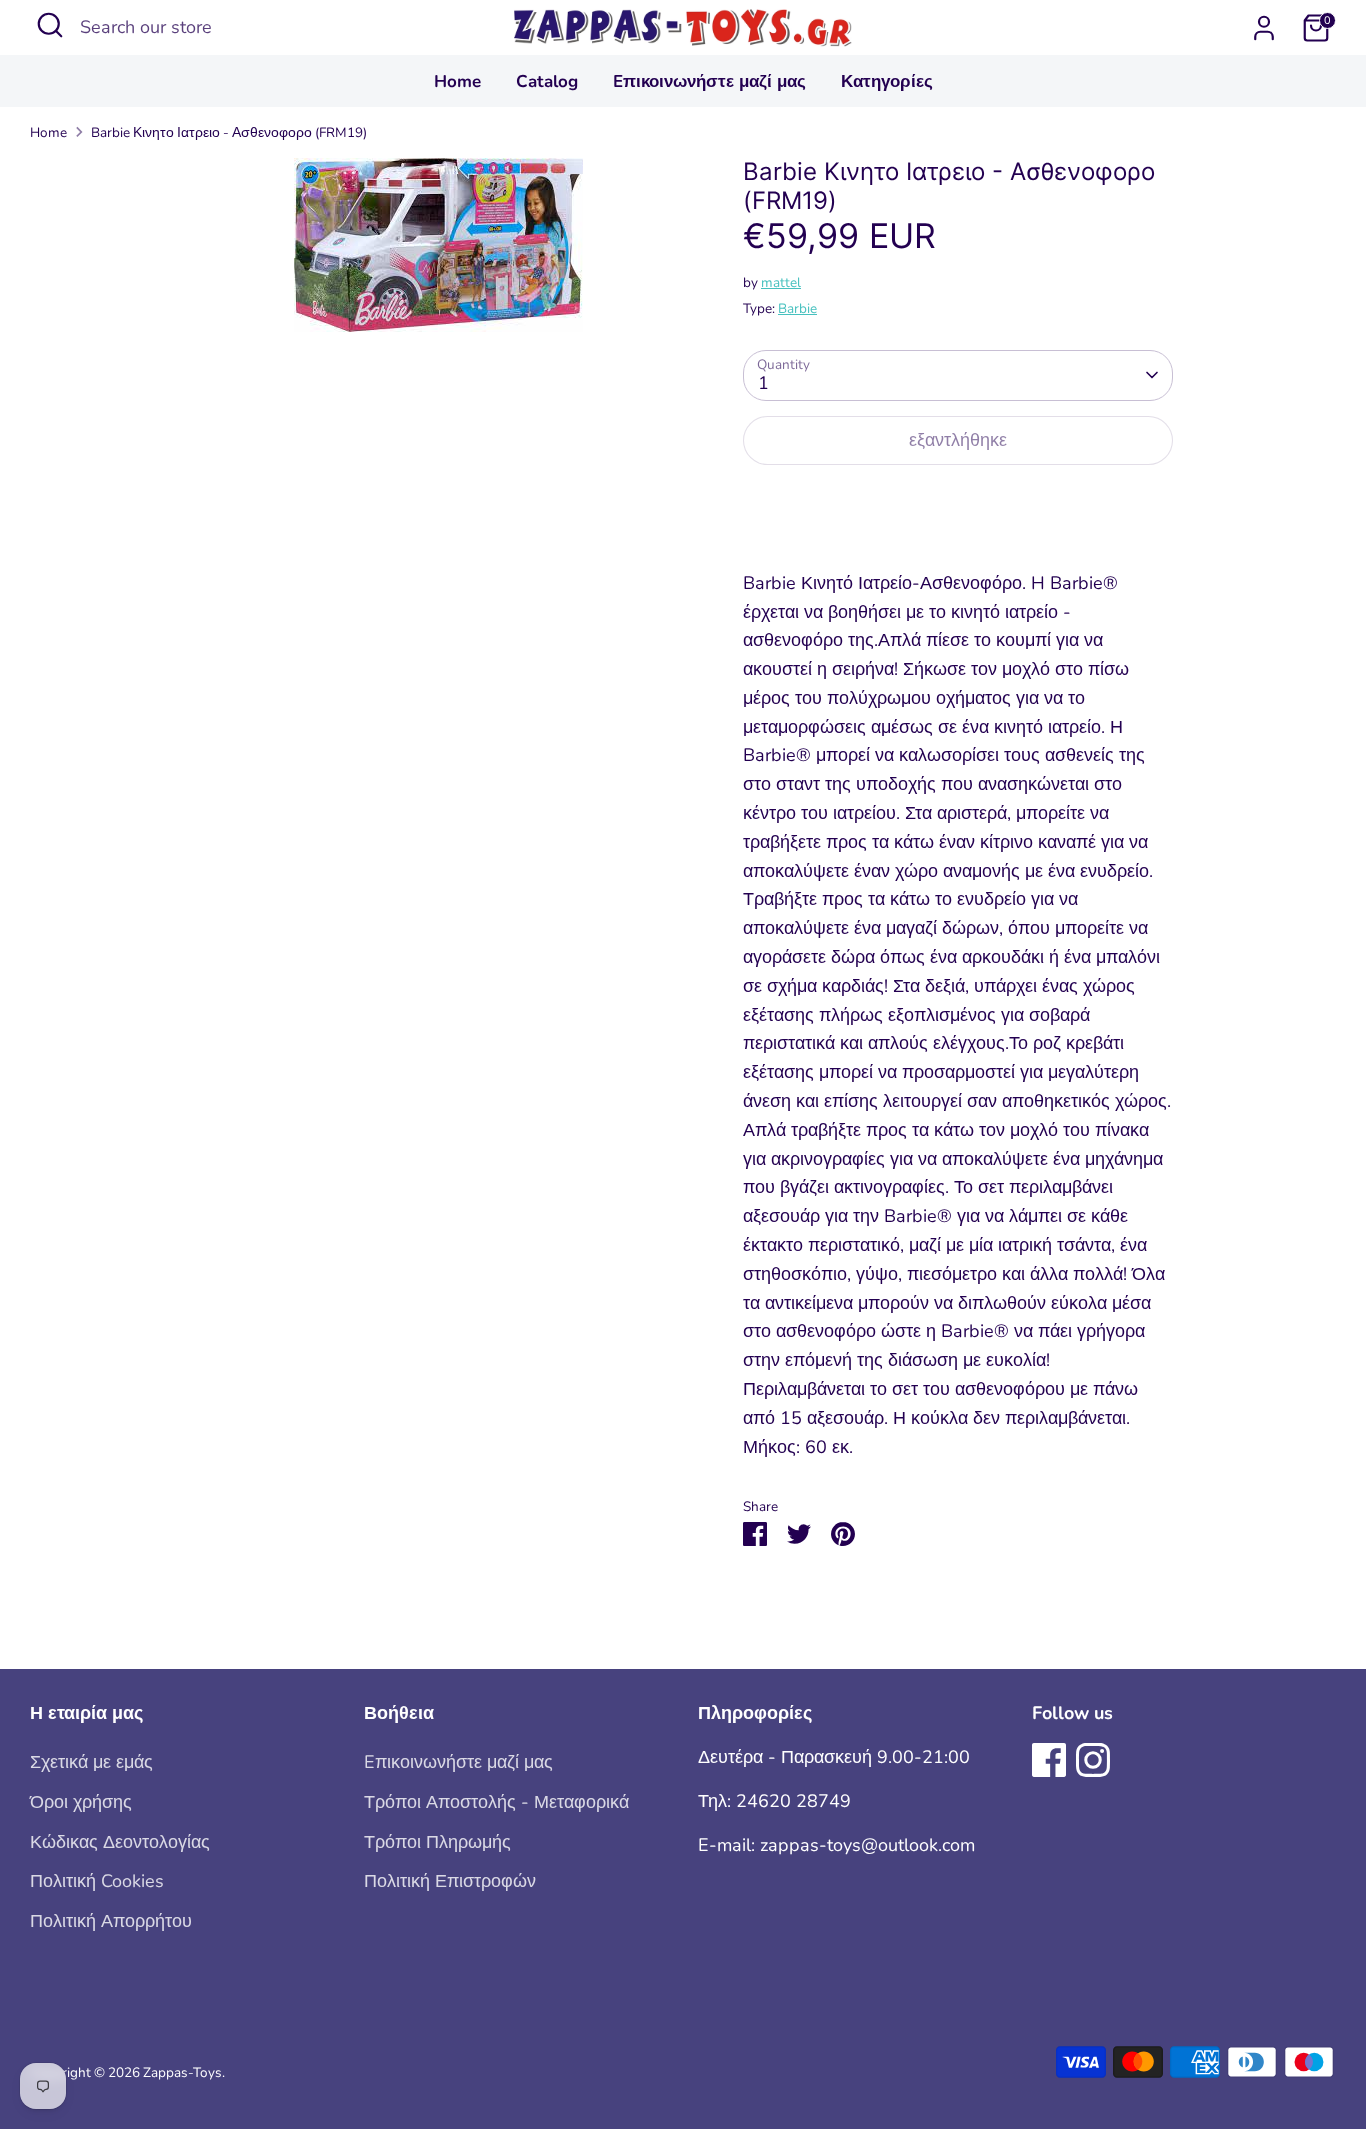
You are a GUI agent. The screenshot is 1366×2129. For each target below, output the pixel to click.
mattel (781, 282)
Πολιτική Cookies (97, 1881)
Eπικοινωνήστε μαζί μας (709, 81)
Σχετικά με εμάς (91, 1762)
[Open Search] (50, 25)
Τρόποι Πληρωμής (437, 1842)
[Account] (1264, 28)
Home (457, 81)
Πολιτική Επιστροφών (450, 1881)
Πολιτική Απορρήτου (111, 1921)
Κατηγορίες (887, 81)
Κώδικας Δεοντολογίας (120, 1842)
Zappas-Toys (182, 2072)
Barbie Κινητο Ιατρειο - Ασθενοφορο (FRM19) (229, 132)
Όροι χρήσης (81, 1802)
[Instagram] (1093, 1760)
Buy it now (958, 503)
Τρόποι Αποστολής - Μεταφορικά (496, 1802)
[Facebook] (1049, 1760)
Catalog (547, 81)
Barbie (797, 308)
